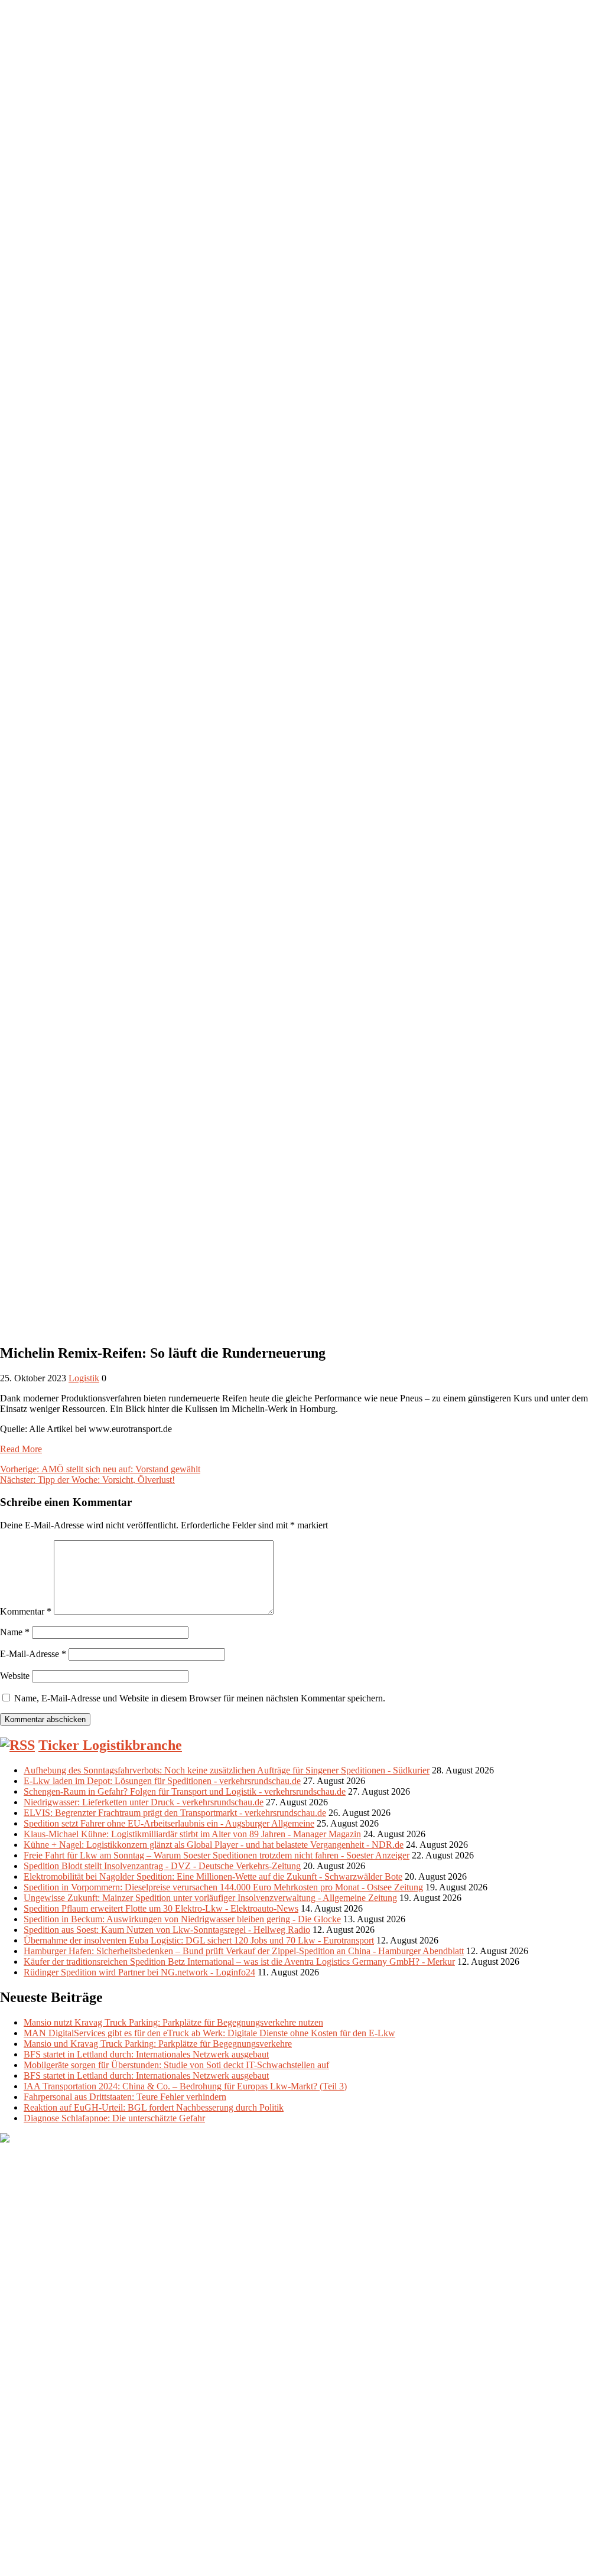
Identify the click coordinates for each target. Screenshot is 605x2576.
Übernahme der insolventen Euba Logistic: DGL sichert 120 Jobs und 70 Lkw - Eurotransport (199, 1940)
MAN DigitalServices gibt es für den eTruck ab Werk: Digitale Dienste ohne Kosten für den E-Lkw (209, 2033)
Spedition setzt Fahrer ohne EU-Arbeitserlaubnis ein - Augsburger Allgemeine (169, 1823)
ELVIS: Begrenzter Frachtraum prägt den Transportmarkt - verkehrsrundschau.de (175, 1813)
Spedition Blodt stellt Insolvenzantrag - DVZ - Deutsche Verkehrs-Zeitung (162, 1866)
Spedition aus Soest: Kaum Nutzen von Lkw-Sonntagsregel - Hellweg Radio (167, 1930)
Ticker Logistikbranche (110, 1745)
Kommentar (26, 1611)
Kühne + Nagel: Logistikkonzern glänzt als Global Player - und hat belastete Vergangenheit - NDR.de (214, 1845)
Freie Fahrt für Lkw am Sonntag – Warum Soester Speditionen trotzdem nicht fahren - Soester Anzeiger (217, 1855)
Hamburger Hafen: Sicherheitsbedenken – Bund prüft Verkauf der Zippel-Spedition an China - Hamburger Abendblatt (244, 1951)
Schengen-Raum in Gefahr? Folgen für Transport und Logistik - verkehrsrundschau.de (185, 1791)
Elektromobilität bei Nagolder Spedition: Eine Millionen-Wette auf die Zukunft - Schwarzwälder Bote (213, 1876)
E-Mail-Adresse (33, 1654)
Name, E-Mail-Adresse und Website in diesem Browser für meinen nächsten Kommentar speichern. (200, 1698)
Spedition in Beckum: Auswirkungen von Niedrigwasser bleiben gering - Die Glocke (182, 1919)
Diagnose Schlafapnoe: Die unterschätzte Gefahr (114, 2118)
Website (15, 1676)
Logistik (84, 1378)
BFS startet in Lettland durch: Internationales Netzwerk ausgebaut (146, 2054)
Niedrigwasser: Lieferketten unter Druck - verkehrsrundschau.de (144, 1802)
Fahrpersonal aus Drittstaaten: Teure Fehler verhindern (125, 2097)
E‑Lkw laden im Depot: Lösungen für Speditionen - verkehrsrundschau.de (162, 1781)
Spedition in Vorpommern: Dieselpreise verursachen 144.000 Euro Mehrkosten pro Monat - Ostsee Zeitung (223, 1887)
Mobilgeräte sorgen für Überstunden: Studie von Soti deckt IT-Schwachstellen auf (176, 2065)
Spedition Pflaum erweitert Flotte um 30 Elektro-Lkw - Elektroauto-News (161, 1908)
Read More (21, 1449)
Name (15, 1632)
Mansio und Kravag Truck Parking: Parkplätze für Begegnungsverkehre (158, 2044)
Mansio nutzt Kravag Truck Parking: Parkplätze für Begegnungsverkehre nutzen (173, 2022)
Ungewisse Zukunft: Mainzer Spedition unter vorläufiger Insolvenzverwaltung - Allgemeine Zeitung (210, 1898)
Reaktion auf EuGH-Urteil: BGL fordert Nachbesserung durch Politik (154, 2107)
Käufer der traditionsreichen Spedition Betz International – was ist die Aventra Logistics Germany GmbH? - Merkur (239, 1962)
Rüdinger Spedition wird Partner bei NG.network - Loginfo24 (139, 1972)
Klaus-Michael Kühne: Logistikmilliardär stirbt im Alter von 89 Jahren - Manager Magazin (192, 1834)
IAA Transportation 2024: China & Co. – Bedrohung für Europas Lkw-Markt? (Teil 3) (185, 2086)
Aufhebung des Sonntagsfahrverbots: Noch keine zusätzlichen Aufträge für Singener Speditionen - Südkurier (227, 1770)
